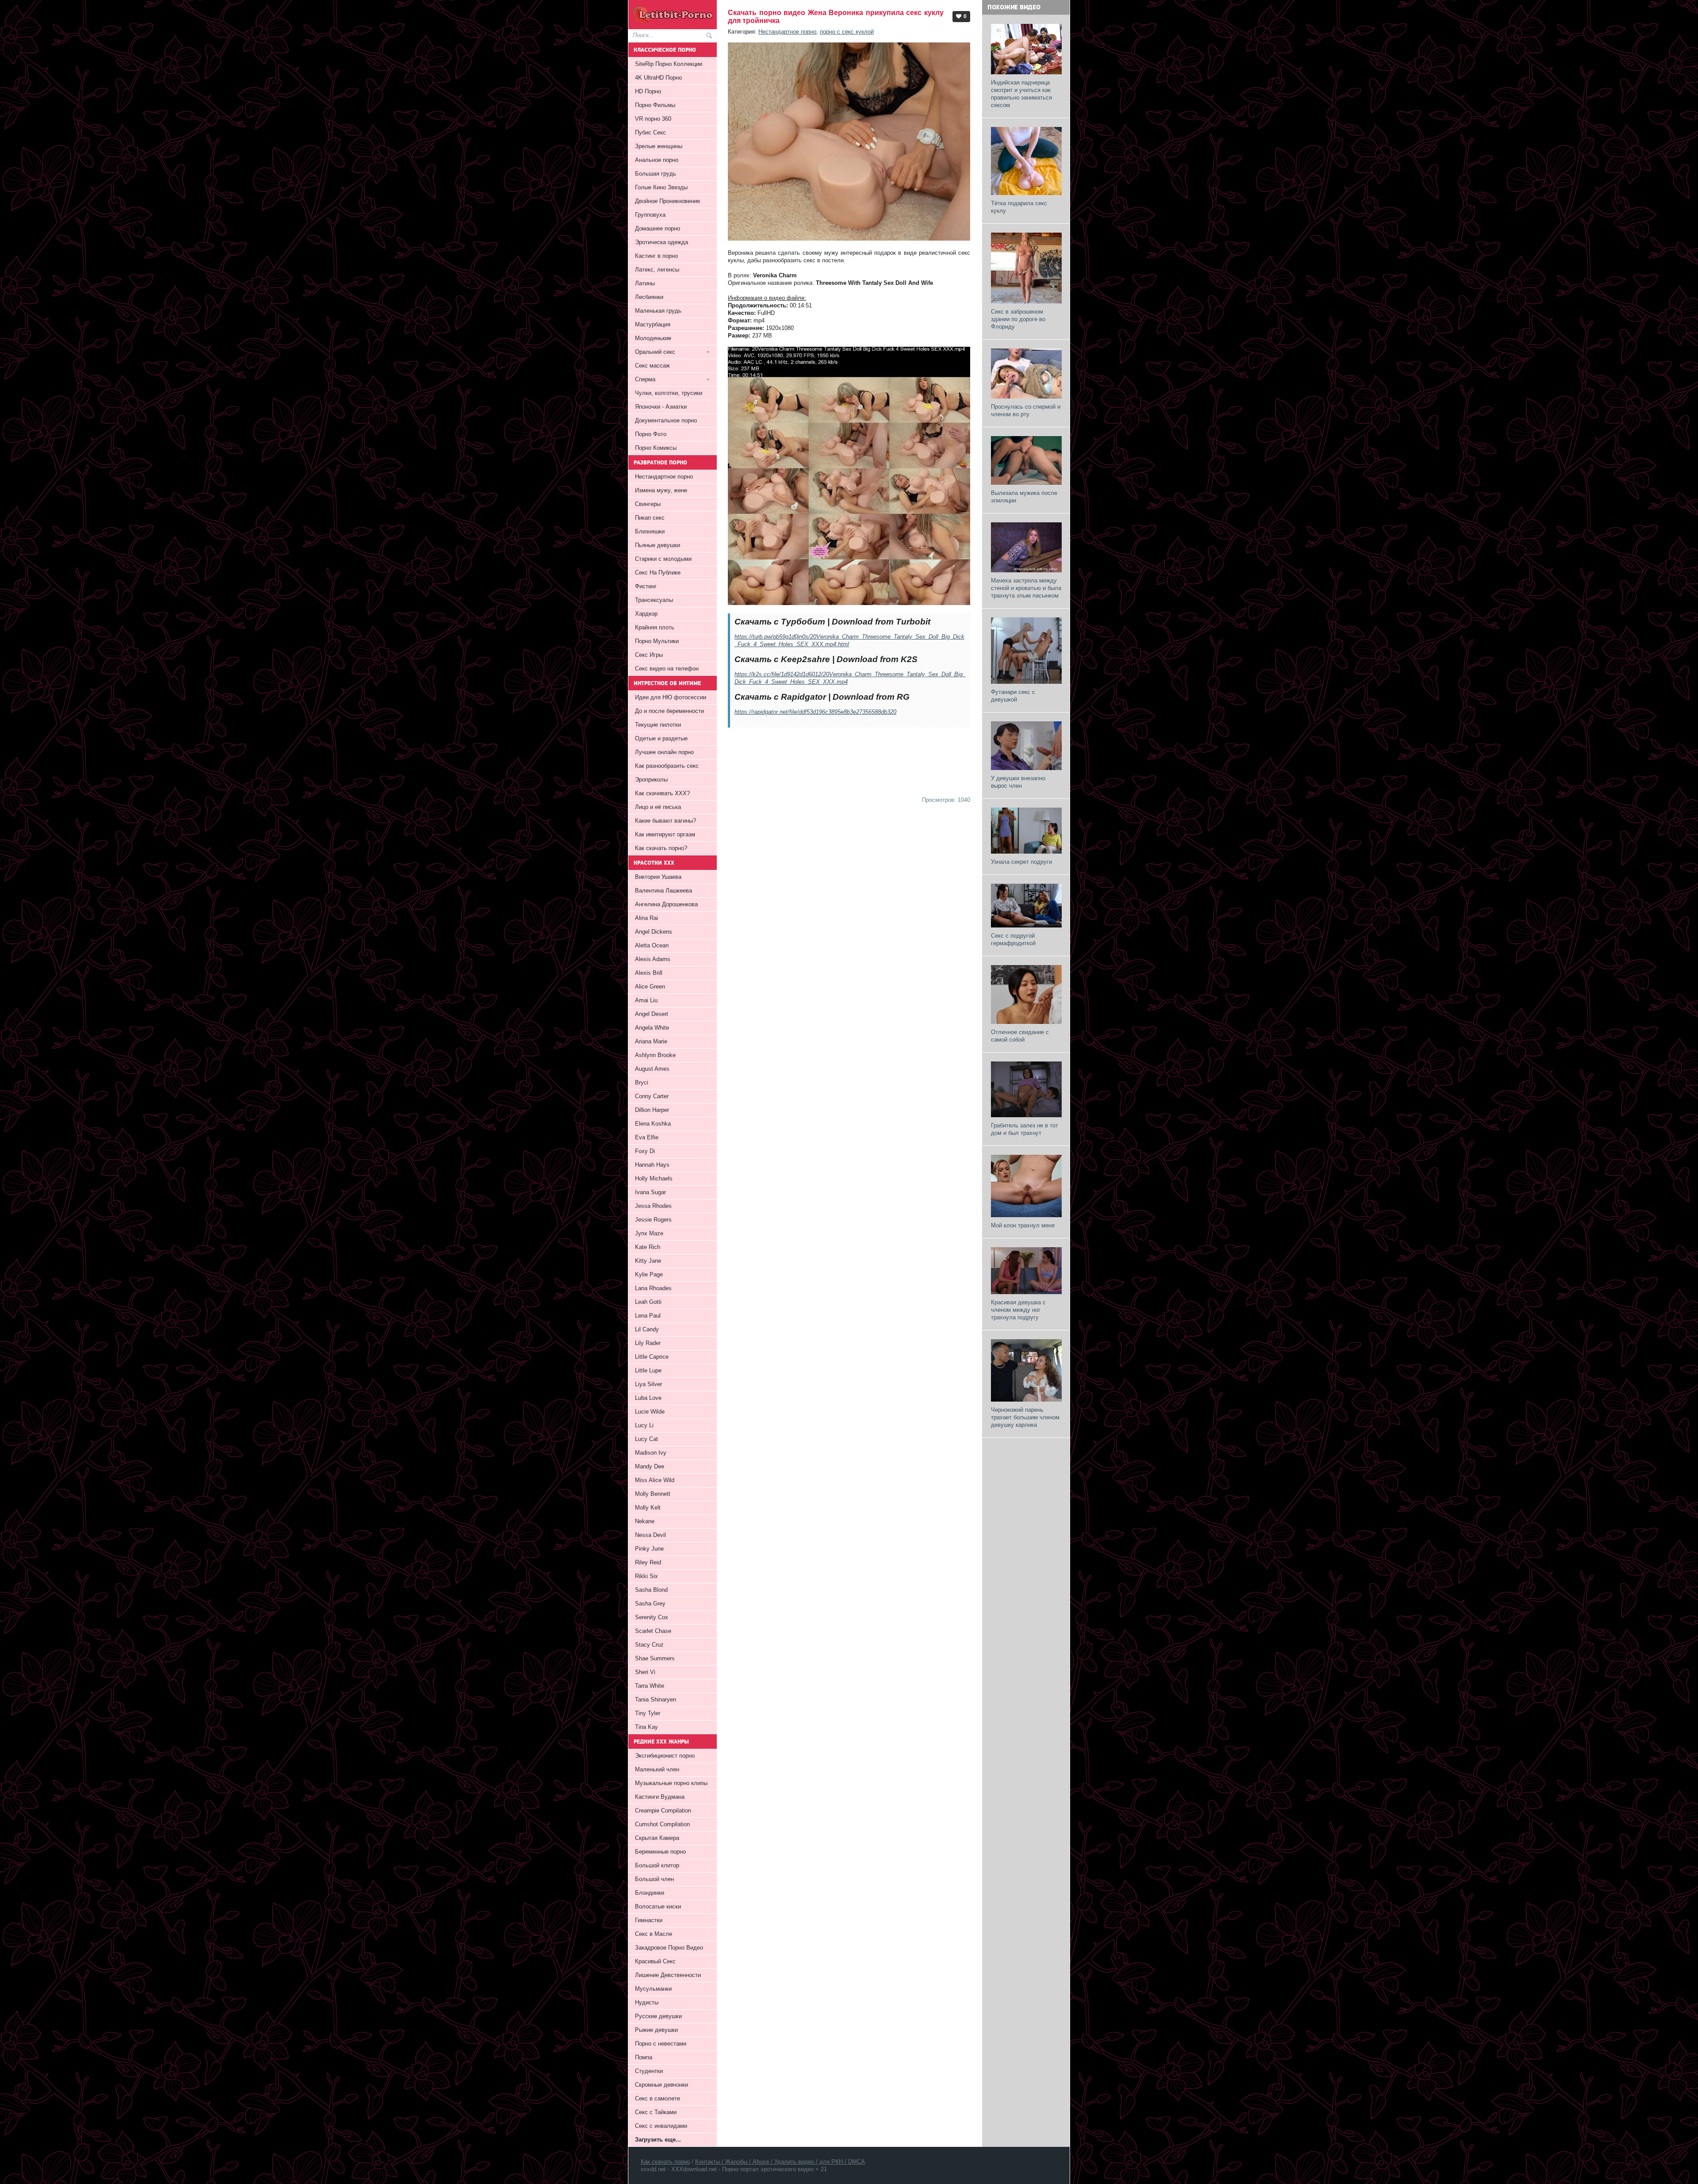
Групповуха (650, 215)
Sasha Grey (650, 1604)
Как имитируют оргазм (665, 834)
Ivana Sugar (650, 1192)
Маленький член (657, 1769)
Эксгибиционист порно (665, 1756)
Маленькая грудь (658, 311)
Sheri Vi (645, 1672)
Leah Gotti (648, 1302)
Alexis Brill (649, 973)
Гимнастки (649, 1920)
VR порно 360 (653, 119)
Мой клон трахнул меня (1023, 1225)
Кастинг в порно (656, 256)
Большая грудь (656, 174)
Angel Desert (652, 1014)
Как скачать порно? (661, 848)
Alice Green (650, 987)
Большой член (654, 1879)
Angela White (652, 1028)
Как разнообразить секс (667, 766)
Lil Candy (647, 1329)
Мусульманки (653, 1989)
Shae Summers (655, 1658)
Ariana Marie (651, 1041)
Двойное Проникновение (667, 201)
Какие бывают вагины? (665, 821)
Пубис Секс (650, 132)
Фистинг (646, 586)
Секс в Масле (654, 1934)
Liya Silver (648, 1384)
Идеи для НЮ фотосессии (671, 697)
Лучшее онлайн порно (664, 752)
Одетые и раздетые (661, 738)
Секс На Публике (658, 573)
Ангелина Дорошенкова (666, 904)
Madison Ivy (651, 1453)
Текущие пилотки (658, 725)
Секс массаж (652, 366)
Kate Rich (648, 1247)
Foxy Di (645, 1151)
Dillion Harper (652, 1110)
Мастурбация (653, 324)
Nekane (645, 1521)
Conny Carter (652, 1096)
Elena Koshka (653, 1124)
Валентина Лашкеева (664, 891)
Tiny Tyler (648, 1713)
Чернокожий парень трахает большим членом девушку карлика (1025, 1417)
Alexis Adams (653, 959)
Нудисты (647, 2002)
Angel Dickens (654, 932)
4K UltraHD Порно (658, 78)
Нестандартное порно (787, 32)
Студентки (649, 2071)
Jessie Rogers (653, 1220)
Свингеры (648, 504)
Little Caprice (652, 1357)
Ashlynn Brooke (655, 1055)
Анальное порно (657, 160)
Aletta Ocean (652, 945)
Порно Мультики (657, 641)
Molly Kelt (648, 1508)
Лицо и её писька (658, 807)
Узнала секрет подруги (1021, 862)
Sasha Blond (651, 1590)
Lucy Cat (646, 1439)
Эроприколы (651, 780)
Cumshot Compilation (662, 1824)
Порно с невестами (661, 2044)
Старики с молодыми (663, 559)
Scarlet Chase (653, 1631)
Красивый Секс (655, 1961)
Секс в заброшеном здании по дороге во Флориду (1018, 319)
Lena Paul (648, 1316)
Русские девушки (658, 2016)
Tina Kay (646, 1727)
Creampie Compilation (663, 1810)
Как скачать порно (665, 2162)
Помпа (644, 2057)
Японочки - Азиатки (661, 407)
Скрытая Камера (657, 1838)
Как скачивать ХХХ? (662, 793)
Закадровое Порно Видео (669, 1948)
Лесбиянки (649, 297)
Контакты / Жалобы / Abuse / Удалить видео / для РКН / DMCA (780, 2162)
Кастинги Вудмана (660, 1797)
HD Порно (648, 91)
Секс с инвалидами (661, 2126)
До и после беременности (669, 711)
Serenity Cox (652, 1617)
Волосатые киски (658, 1906)
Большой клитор (657, 1865)
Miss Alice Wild (655, 1480)
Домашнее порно (658, 228)
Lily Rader (648, 1343)
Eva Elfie (647, 1137)
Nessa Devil (650, 1535)
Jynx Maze (649, 1233)
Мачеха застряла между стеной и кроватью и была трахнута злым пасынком (1026, 588)
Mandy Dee (650, 1466)
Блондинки (650, 1893)
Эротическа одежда (662, 242)
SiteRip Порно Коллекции (669, 64)
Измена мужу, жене (661, 490)
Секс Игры (649, 655)
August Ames (652, 1069)
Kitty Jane (648, 1261)
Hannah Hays (652, 1165)
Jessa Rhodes (653, 1206)
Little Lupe (648, 1370)
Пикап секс (650, 518)
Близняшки (650, 531)
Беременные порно (660, 1852)
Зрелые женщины (659, 146)
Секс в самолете (658, 2098)
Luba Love (648, 1398)
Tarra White (650, 1686)
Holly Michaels (654, 1178)
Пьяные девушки (658, 545)
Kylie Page (649, 1274)
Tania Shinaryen (656, 1699)
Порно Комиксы (656, 448)
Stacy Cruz (649, 1645)
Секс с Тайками (656, 2112)
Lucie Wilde (650, 1412)
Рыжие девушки (656, 2030)
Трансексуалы (654, 600)
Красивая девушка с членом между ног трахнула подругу (1018, 1310)
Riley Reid (648, 1562)
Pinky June (649, 1549)
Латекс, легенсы (657, 270)
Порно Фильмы (655, 105)
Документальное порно (666, 420)
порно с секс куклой (847, 32)
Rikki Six (646, 1576)
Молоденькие (653, 338)
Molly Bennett (653, 1494)
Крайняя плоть (655, 627)
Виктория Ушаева (658, 877)
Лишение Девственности (668, 1975)
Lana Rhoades (653, 1288)
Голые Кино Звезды (661, 187)
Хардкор (646, 614)
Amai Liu (646, 1000)
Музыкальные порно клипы (671, 1783)
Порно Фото (651, 434)
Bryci (642, 1082)
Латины (645, 283)
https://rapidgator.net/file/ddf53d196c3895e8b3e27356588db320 (815, 712)
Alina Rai (646, 918)
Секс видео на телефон (667, 669)
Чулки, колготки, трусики (669, 393)
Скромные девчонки (662, 2085)
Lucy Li (644, 1425)
